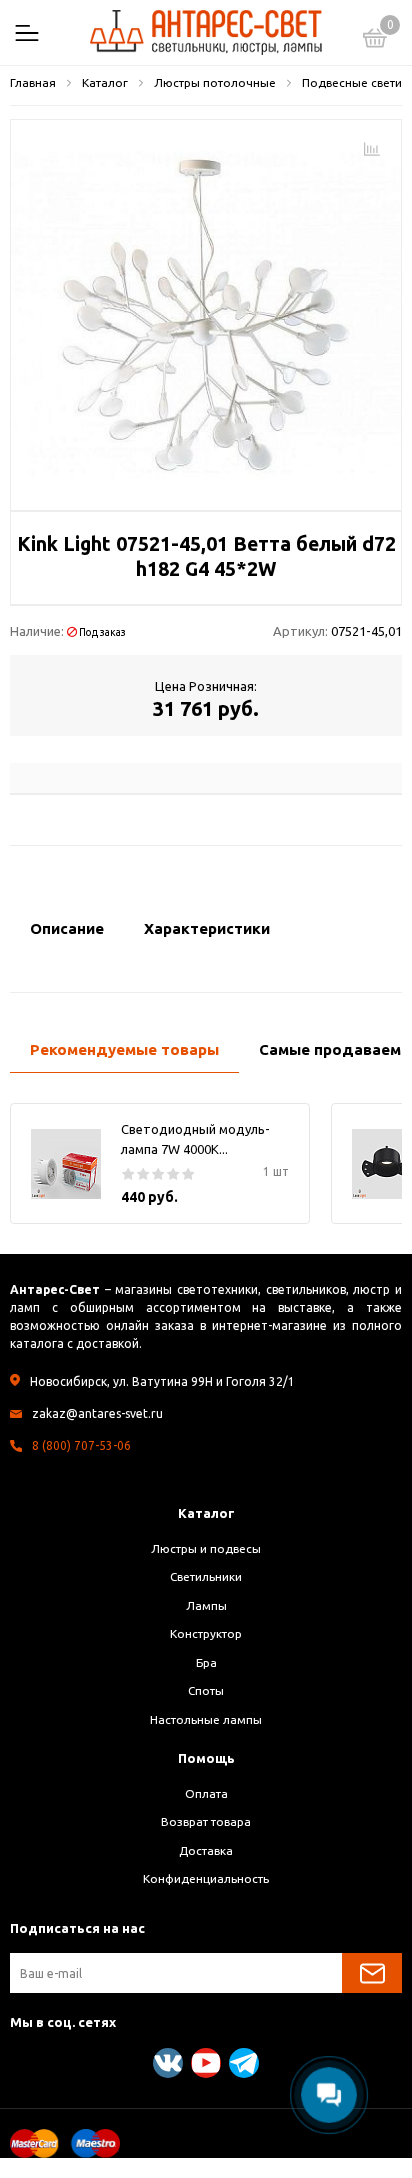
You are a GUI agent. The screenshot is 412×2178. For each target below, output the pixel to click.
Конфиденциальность (206, 1878)
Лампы (206, 1605)
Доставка (206, 1850)
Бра (206, 1662)
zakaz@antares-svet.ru (97, 1413)
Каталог (206, 1513)
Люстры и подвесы (206, 1548)
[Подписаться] (372, 1973)
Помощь (206, 1758)
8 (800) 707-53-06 (81, 1445)
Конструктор (206, 1633)
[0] (375, 41)
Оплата (206, 1793)
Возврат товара (206, 1821)
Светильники (206, 1576)
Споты (206, 1690)
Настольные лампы (206, 1719)
